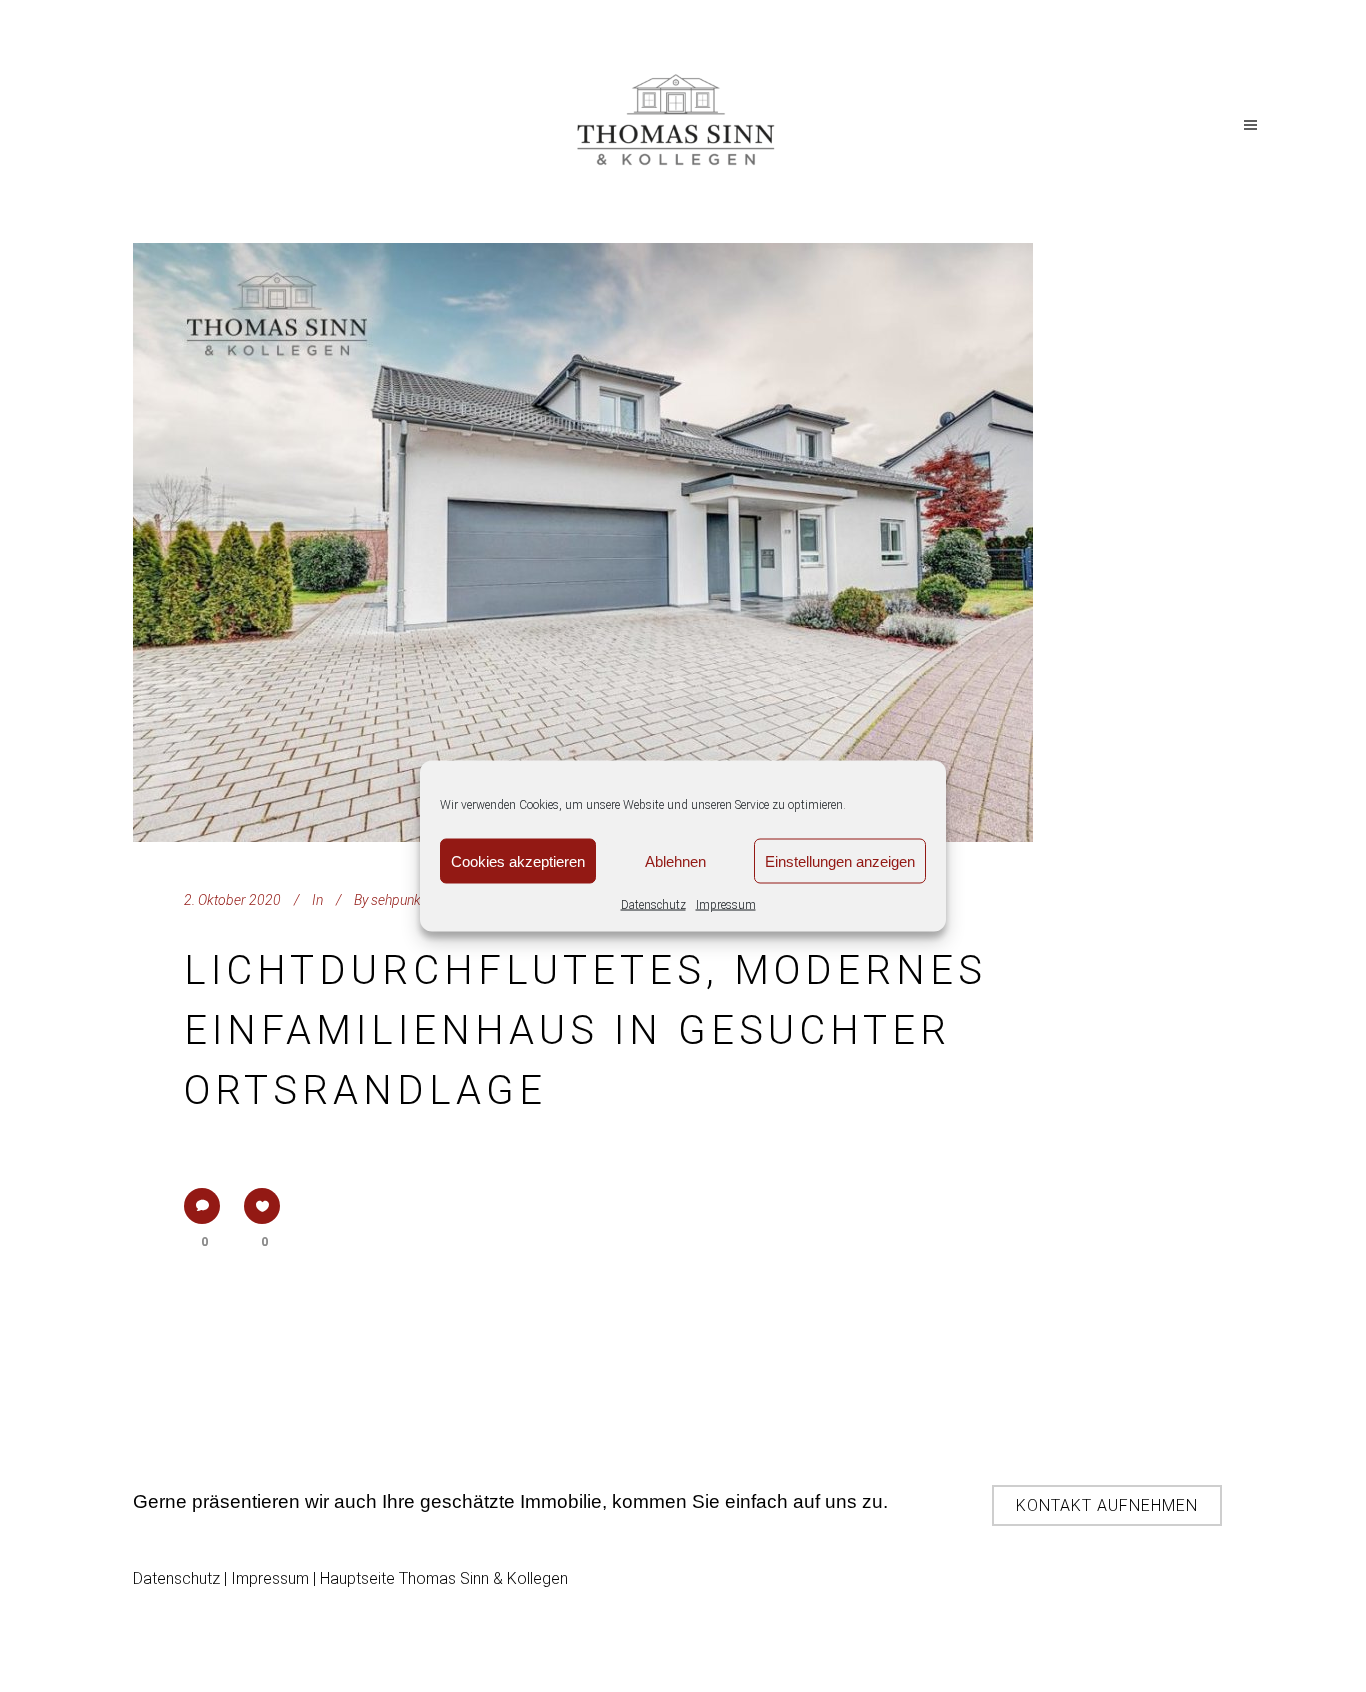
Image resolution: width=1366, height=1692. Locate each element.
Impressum (726, 905)
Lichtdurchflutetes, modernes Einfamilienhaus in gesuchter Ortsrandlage (585, 1030)
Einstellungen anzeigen (840, 860)
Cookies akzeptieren (518, 860)
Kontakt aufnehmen (1107, 1505)
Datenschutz (653, 905)
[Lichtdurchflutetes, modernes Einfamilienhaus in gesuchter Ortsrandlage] (583, 542)
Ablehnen (675, 860)
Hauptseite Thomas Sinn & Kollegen (444, 1578)
